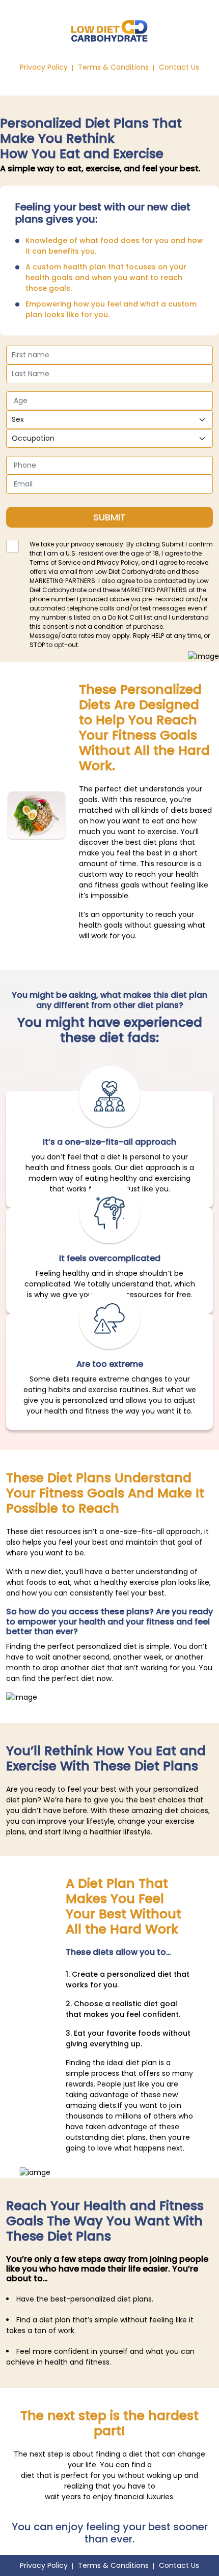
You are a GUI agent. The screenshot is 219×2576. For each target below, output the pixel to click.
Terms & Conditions (113, 67)
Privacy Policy (44, 67)
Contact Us (179, 67)
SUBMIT (109, 517)
